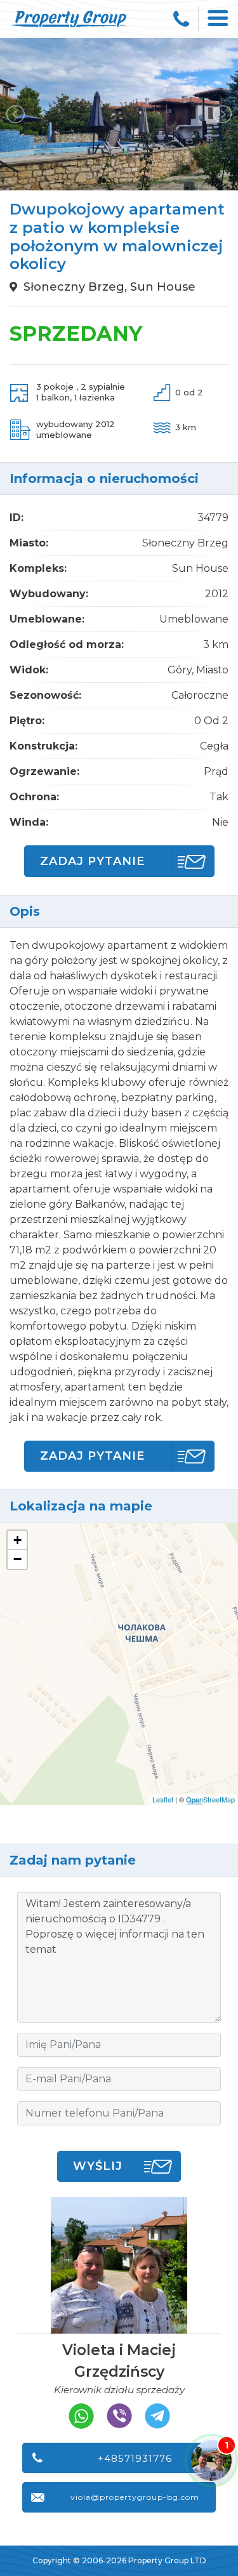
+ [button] (17, 1540)
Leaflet (163, 1799)
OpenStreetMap (210, 1799)
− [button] (17, 1559)
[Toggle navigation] (218, 19)
